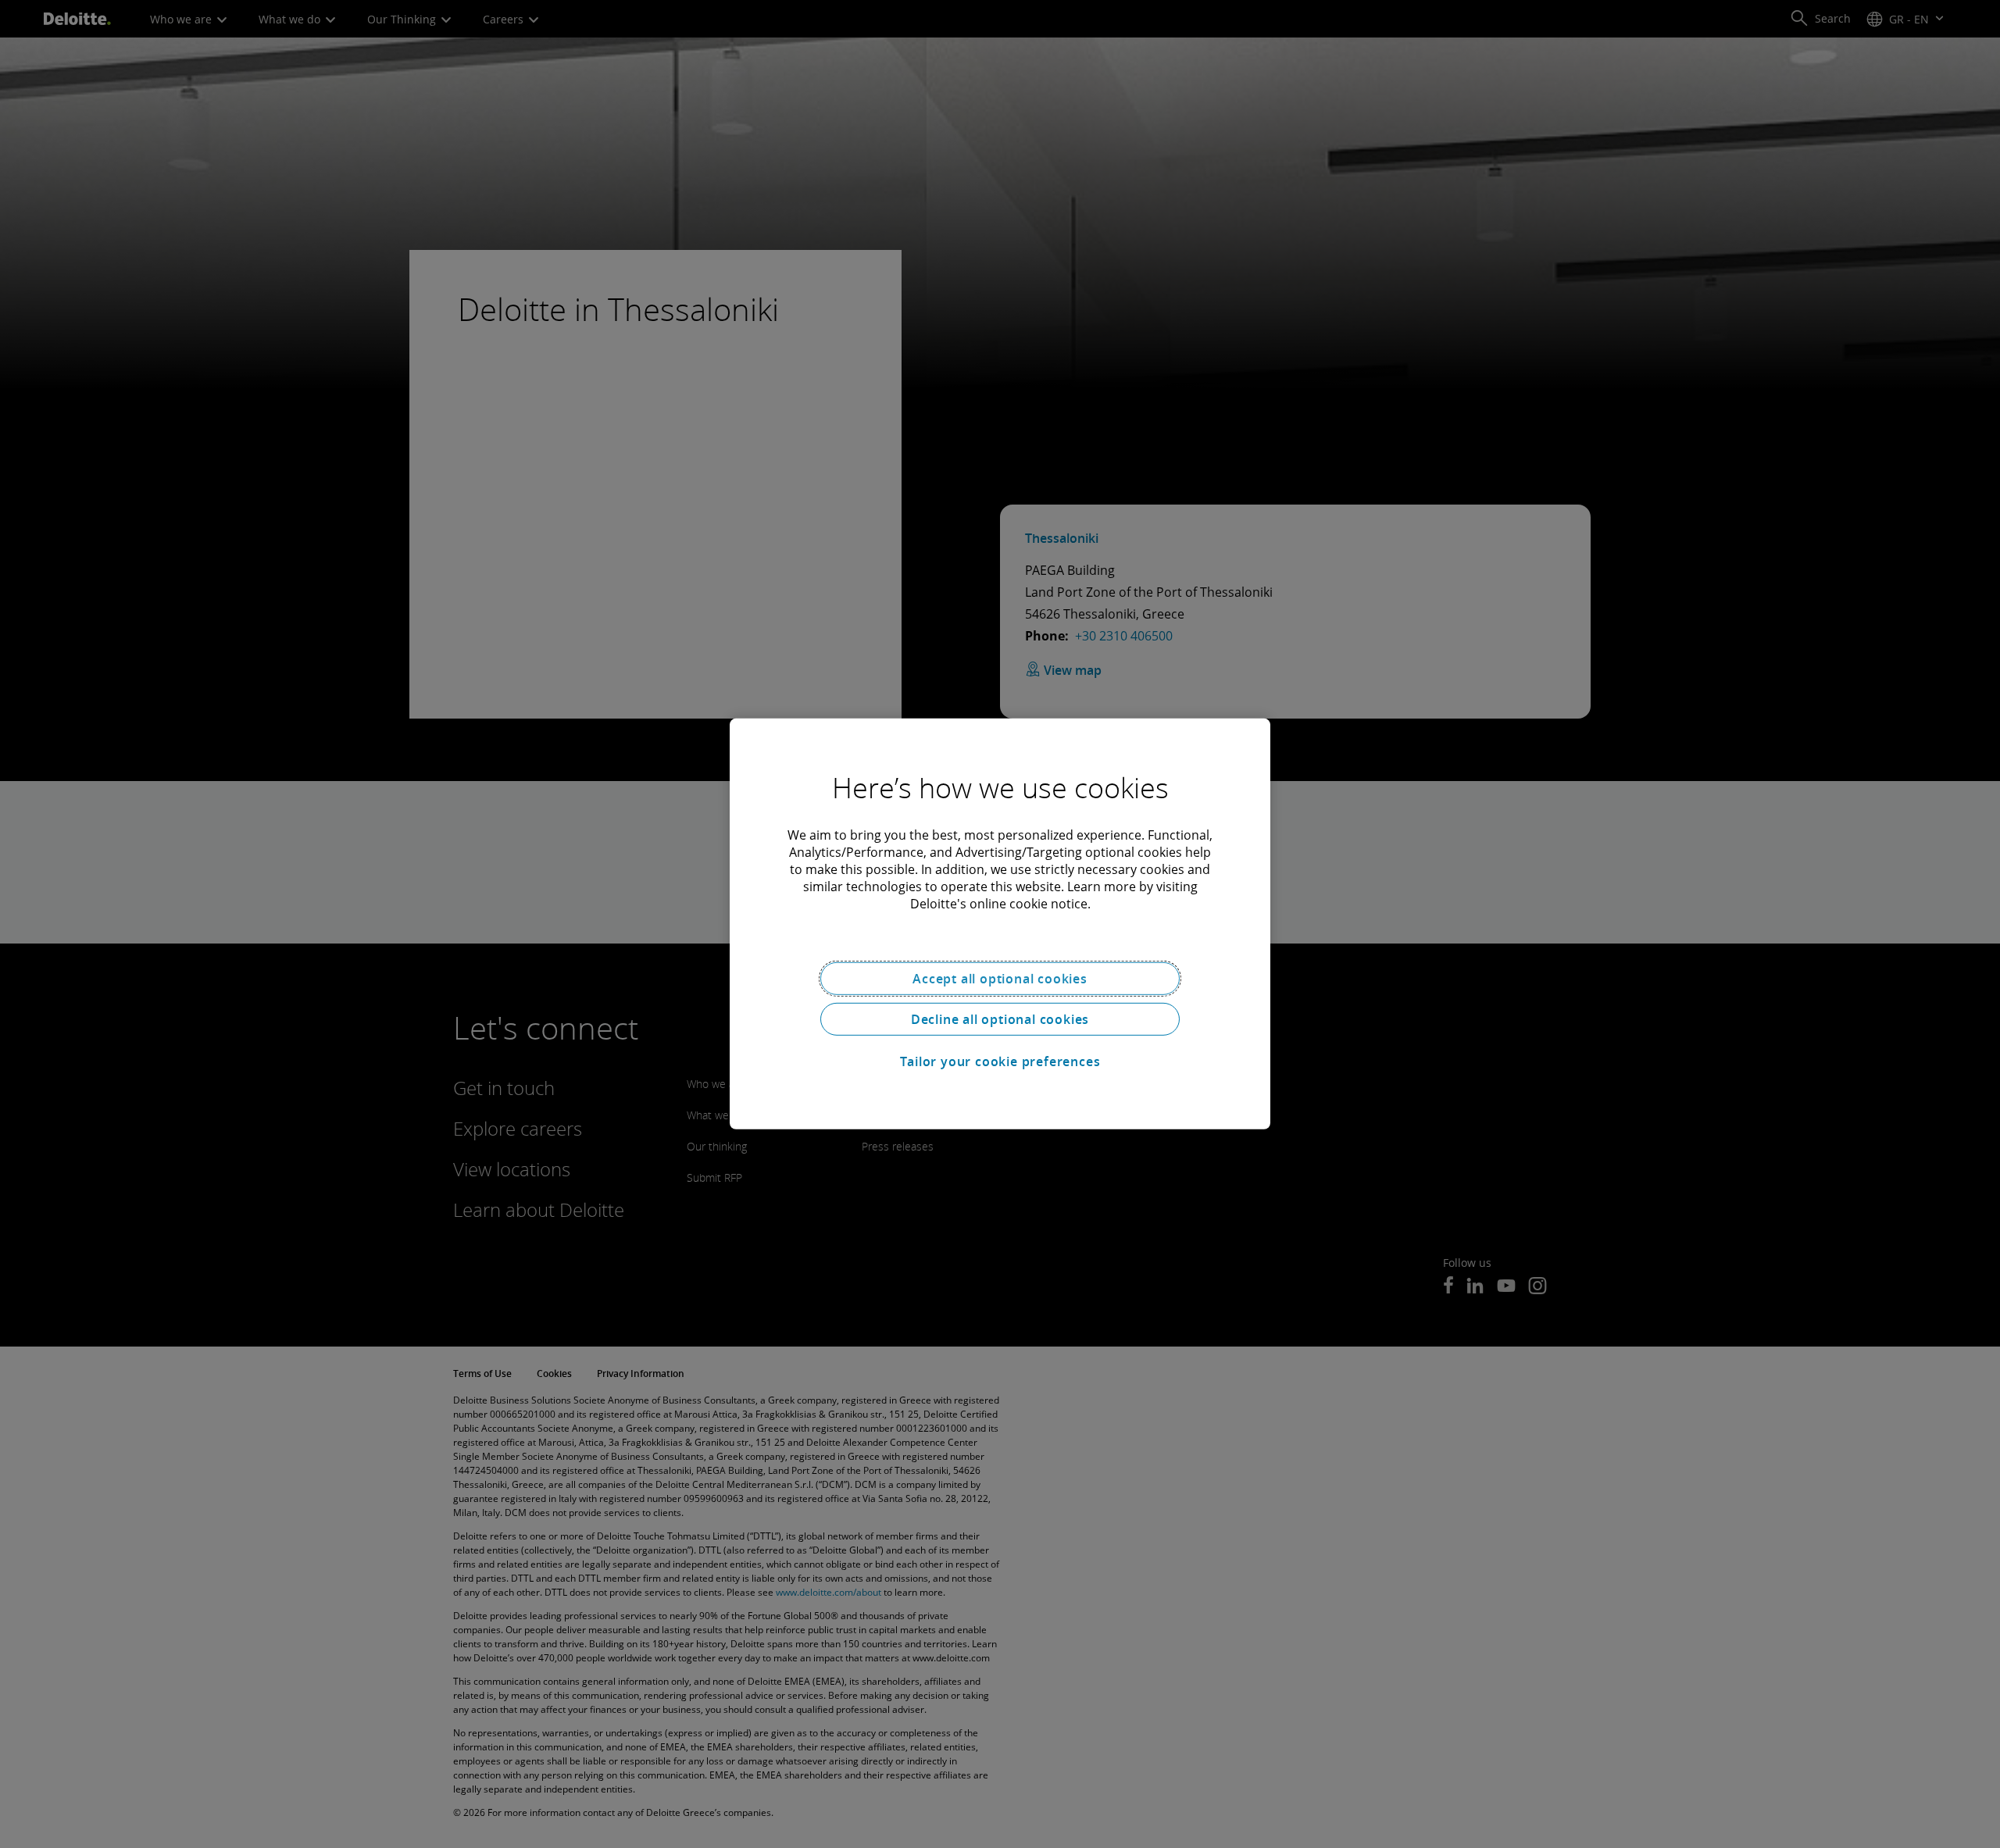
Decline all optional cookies (1000, 1019)
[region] (1000, 924)
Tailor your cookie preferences (1000, 1061)
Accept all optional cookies (1000, 979)
